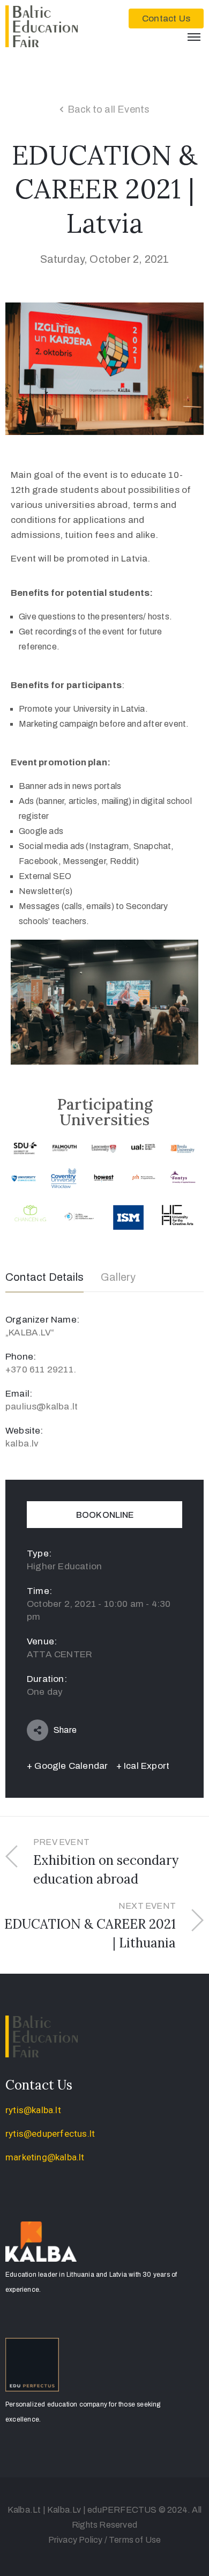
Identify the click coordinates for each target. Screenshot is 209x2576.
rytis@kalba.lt (33, 2110)
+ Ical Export (143, 1766)
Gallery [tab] (118, 1277)
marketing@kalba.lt (45, 2157)
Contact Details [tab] (44, 1277)
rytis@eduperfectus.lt (50, 2134)
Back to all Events (109, 109)
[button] (166, 19)
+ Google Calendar (67, 1766)
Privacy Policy (76, 2540)
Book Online (105, 1515)
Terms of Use (135, 2540)
